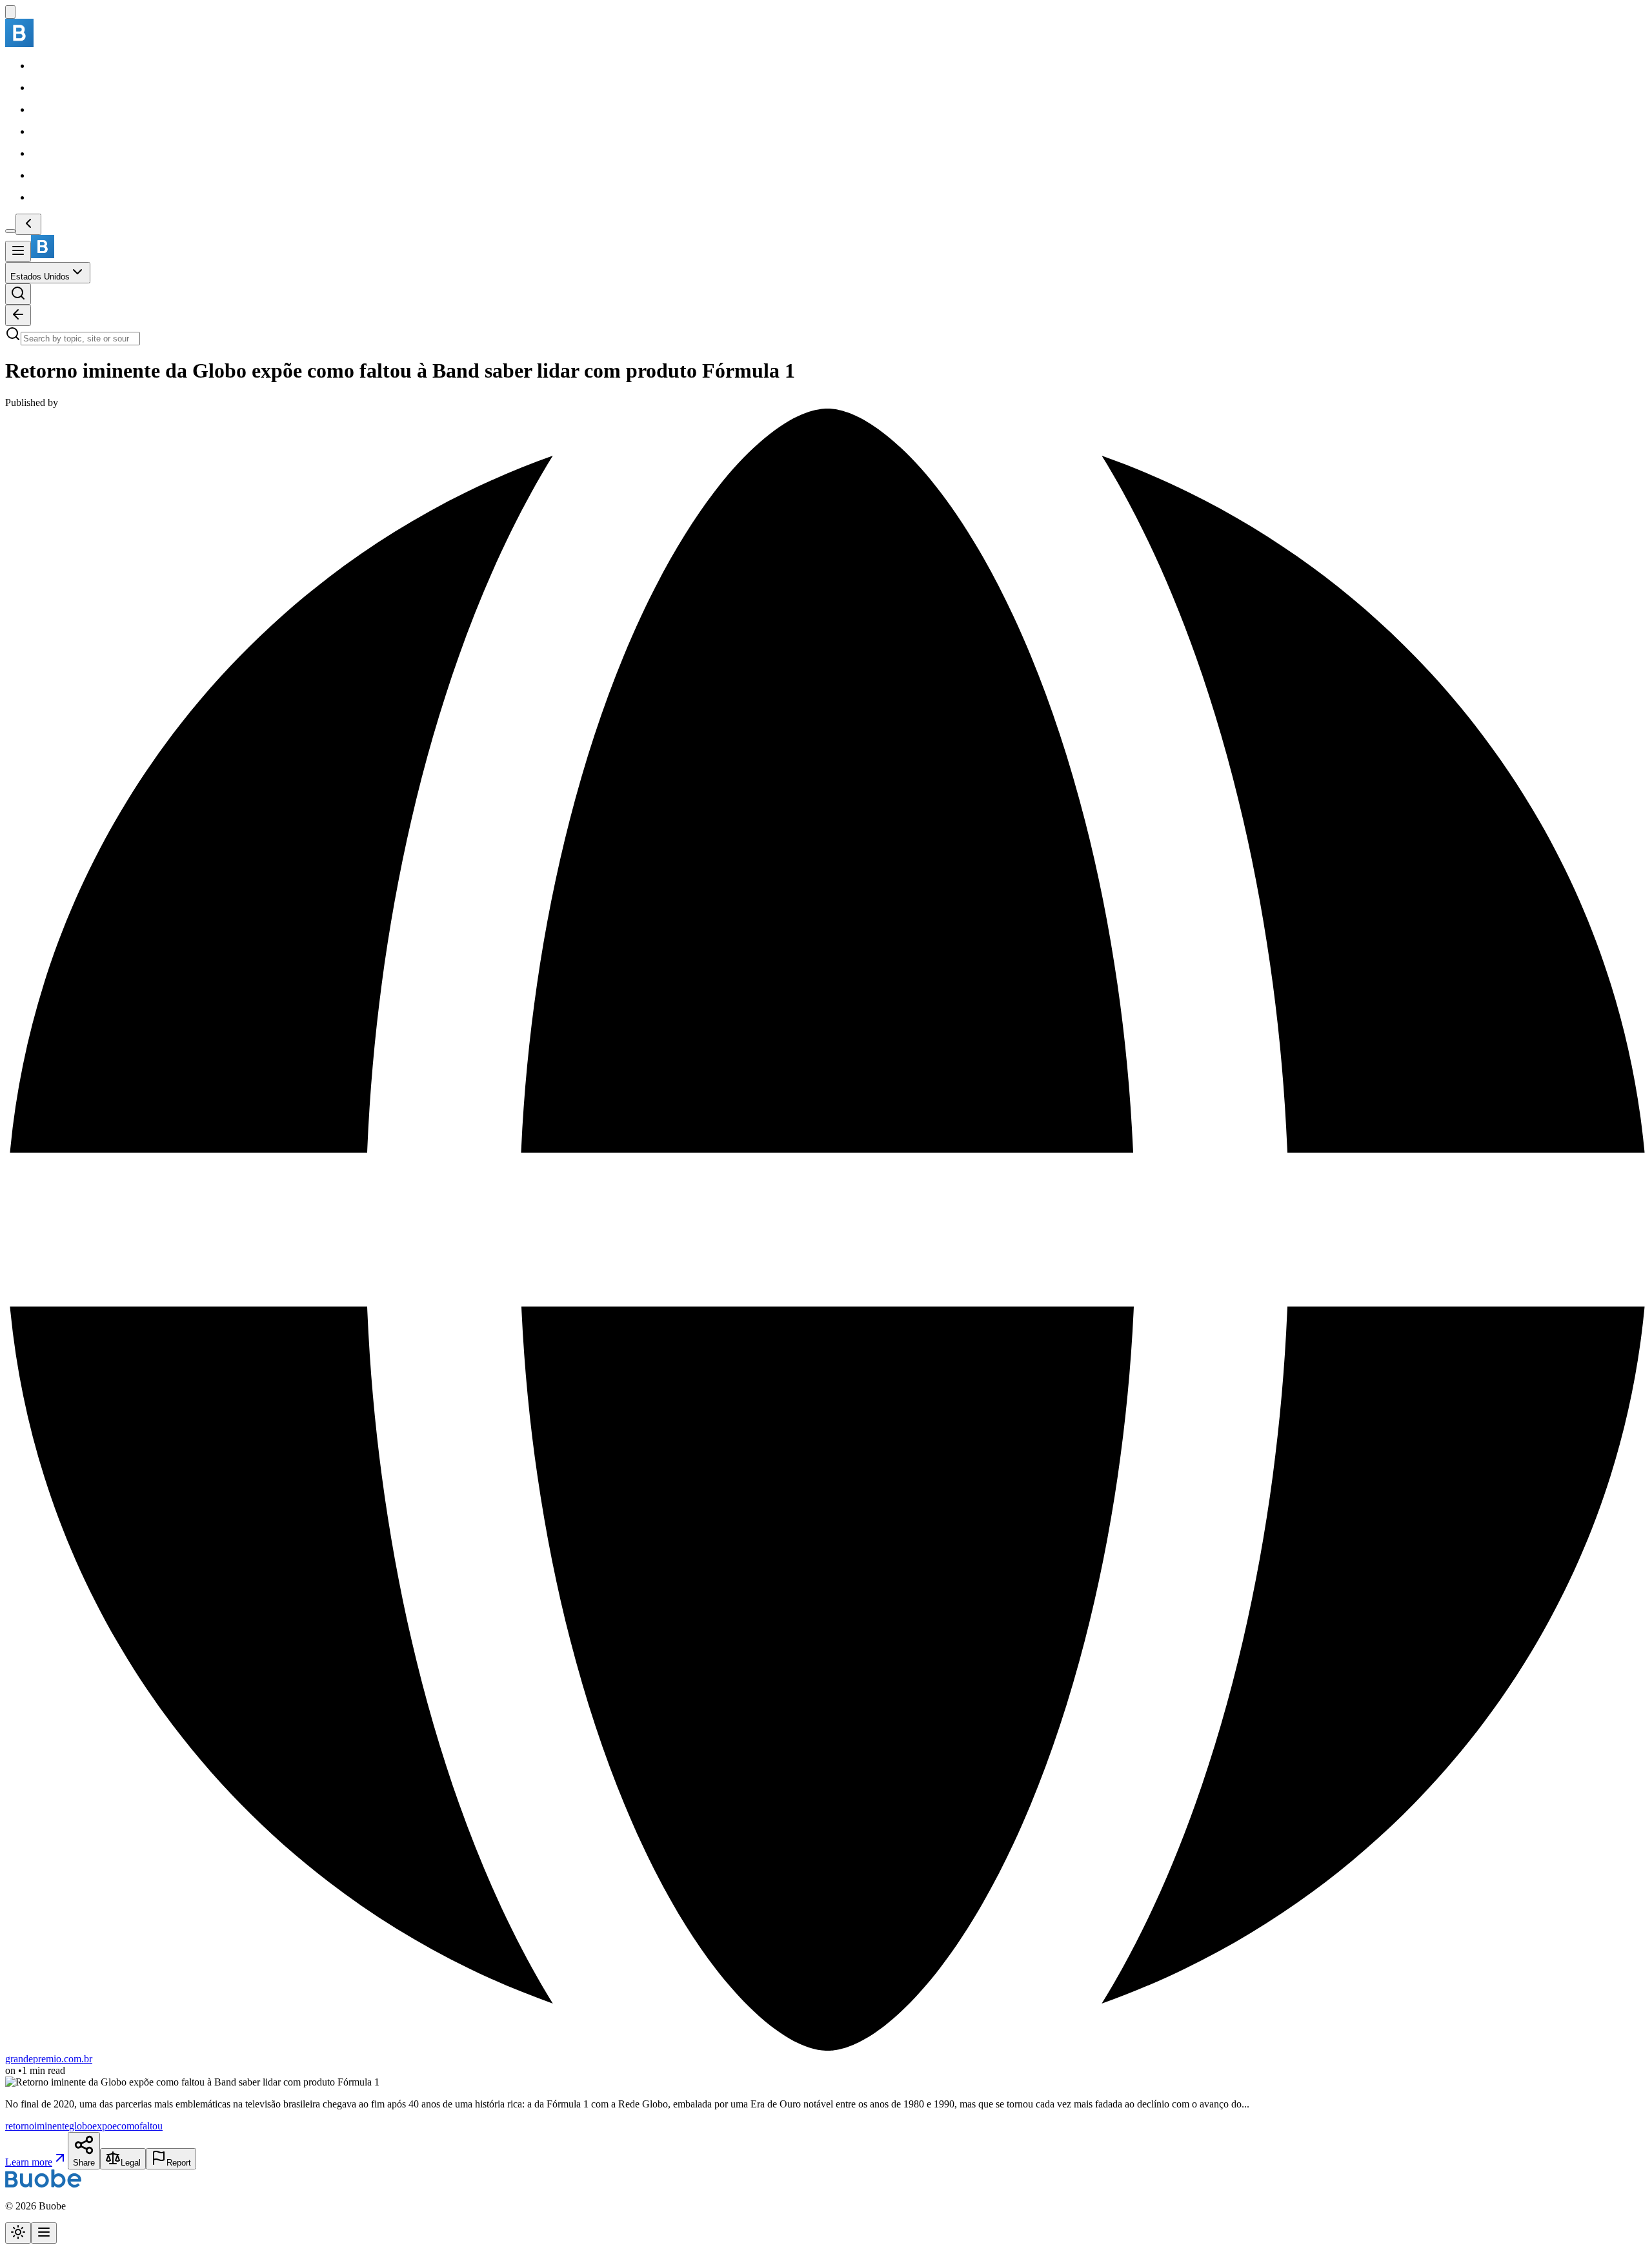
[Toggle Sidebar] (10, 231)
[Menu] (18, 251)
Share (84, 2163)
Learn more (29, 2162)
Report (179, 2163)
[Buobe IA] (10, 12)
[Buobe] (19, 44)
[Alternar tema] (18, 2233)
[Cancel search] (18, 315)
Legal (131, 2163)
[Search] (18, 294)
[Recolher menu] (28, 224)
